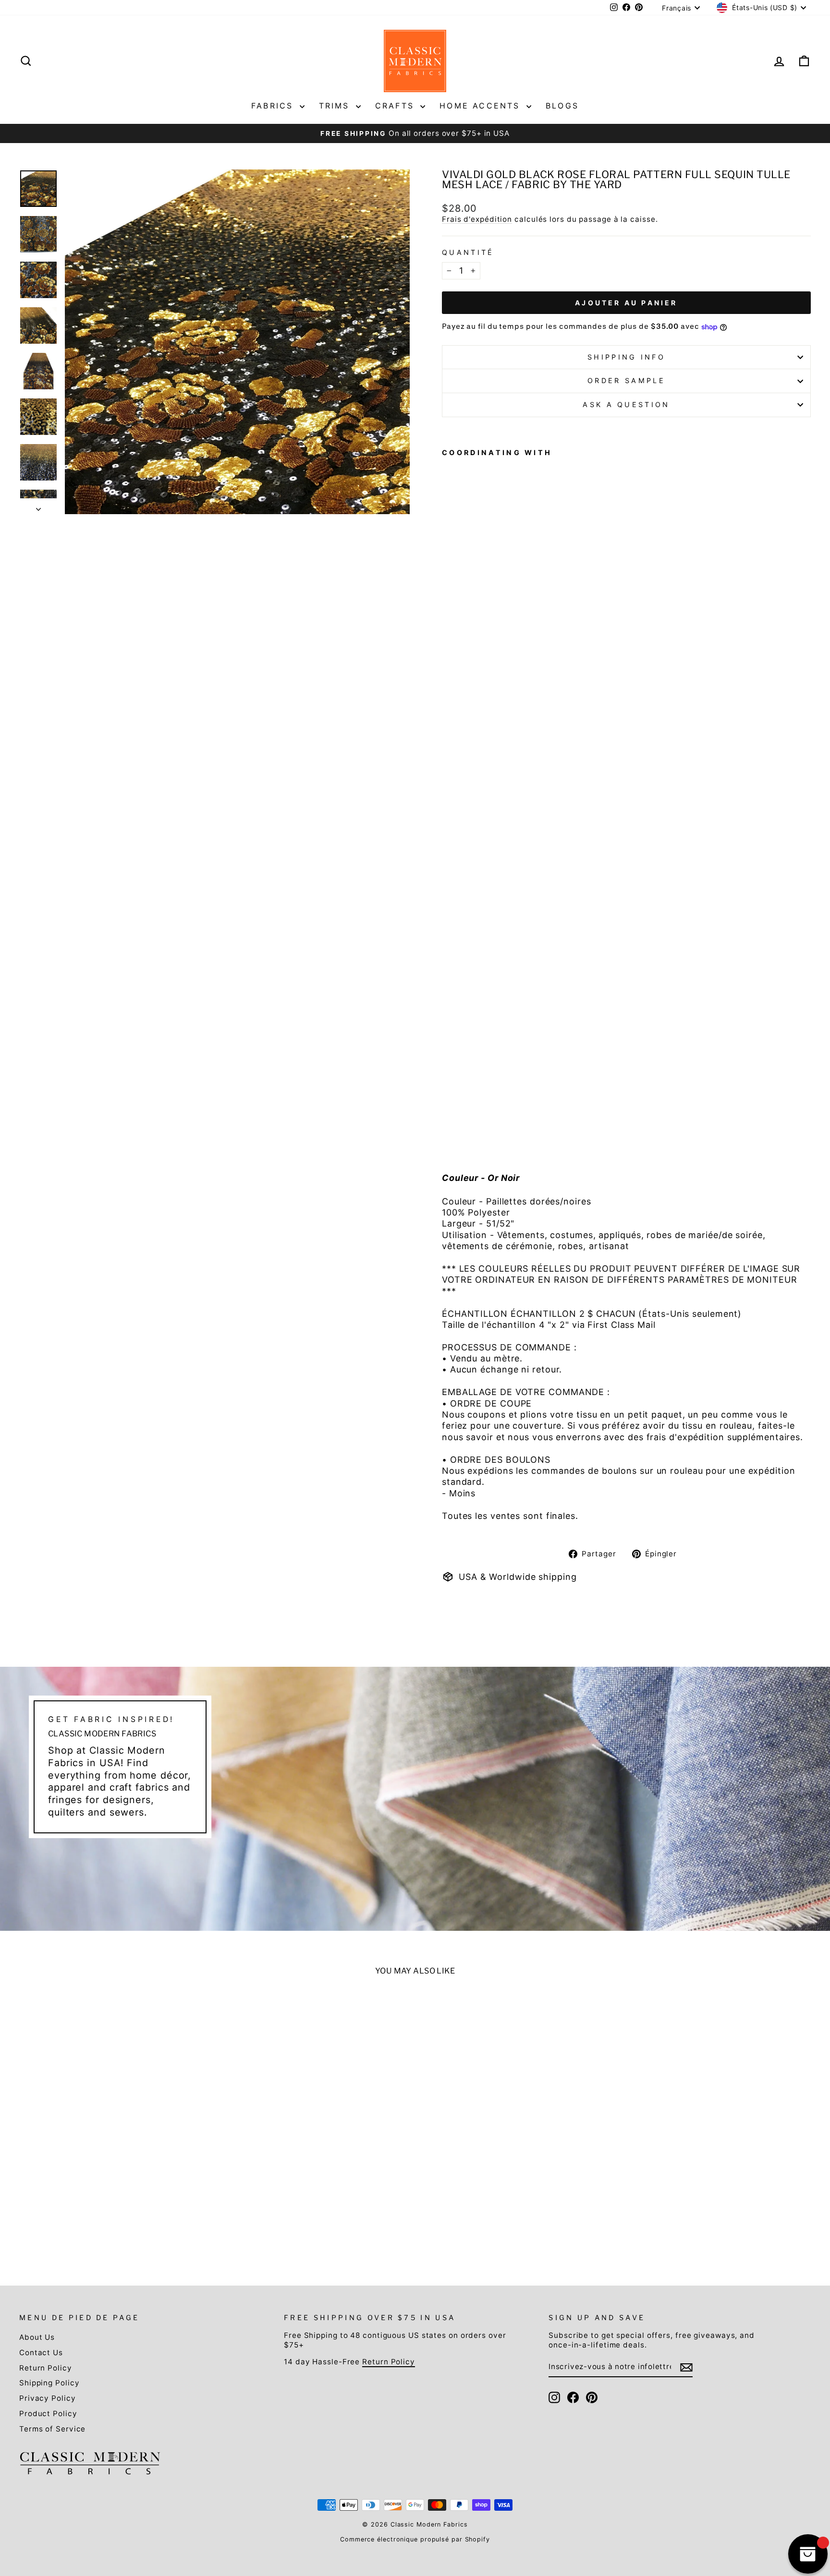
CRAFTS (397, 106)
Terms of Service (52, 2429)
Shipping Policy (49, 2383)
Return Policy (46, 2368)
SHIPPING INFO (626, 357)
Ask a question (626, 404)
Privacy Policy (48, 2398)
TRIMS (336, 106)
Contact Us (41, 2353)
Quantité (468, 252)
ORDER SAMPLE (626, 380)
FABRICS (274, 106)
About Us (37, 2337)
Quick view (114, 2177)
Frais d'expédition (477, 219)
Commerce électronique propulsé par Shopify (415, 2539)
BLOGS (562, 106)
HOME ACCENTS (482, 106)
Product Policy (48, 2413)
